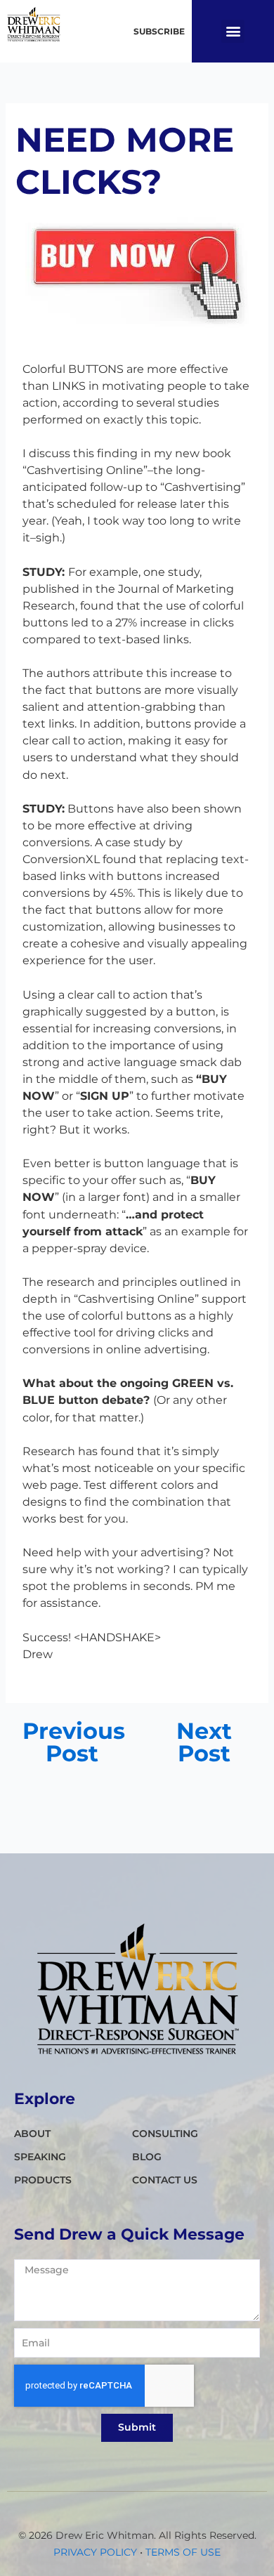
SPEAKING (40, 2157)
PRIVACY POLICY (95, 2552)
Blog (147, 2157)
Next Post (204, 1742)
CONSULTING (165, 2134)
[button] (233, 31)
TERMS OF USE (183, 2552)
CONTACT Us (165, 2180)
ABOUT (32, 2134)
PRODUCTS (43, 2180)
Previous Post (73, 1742)
